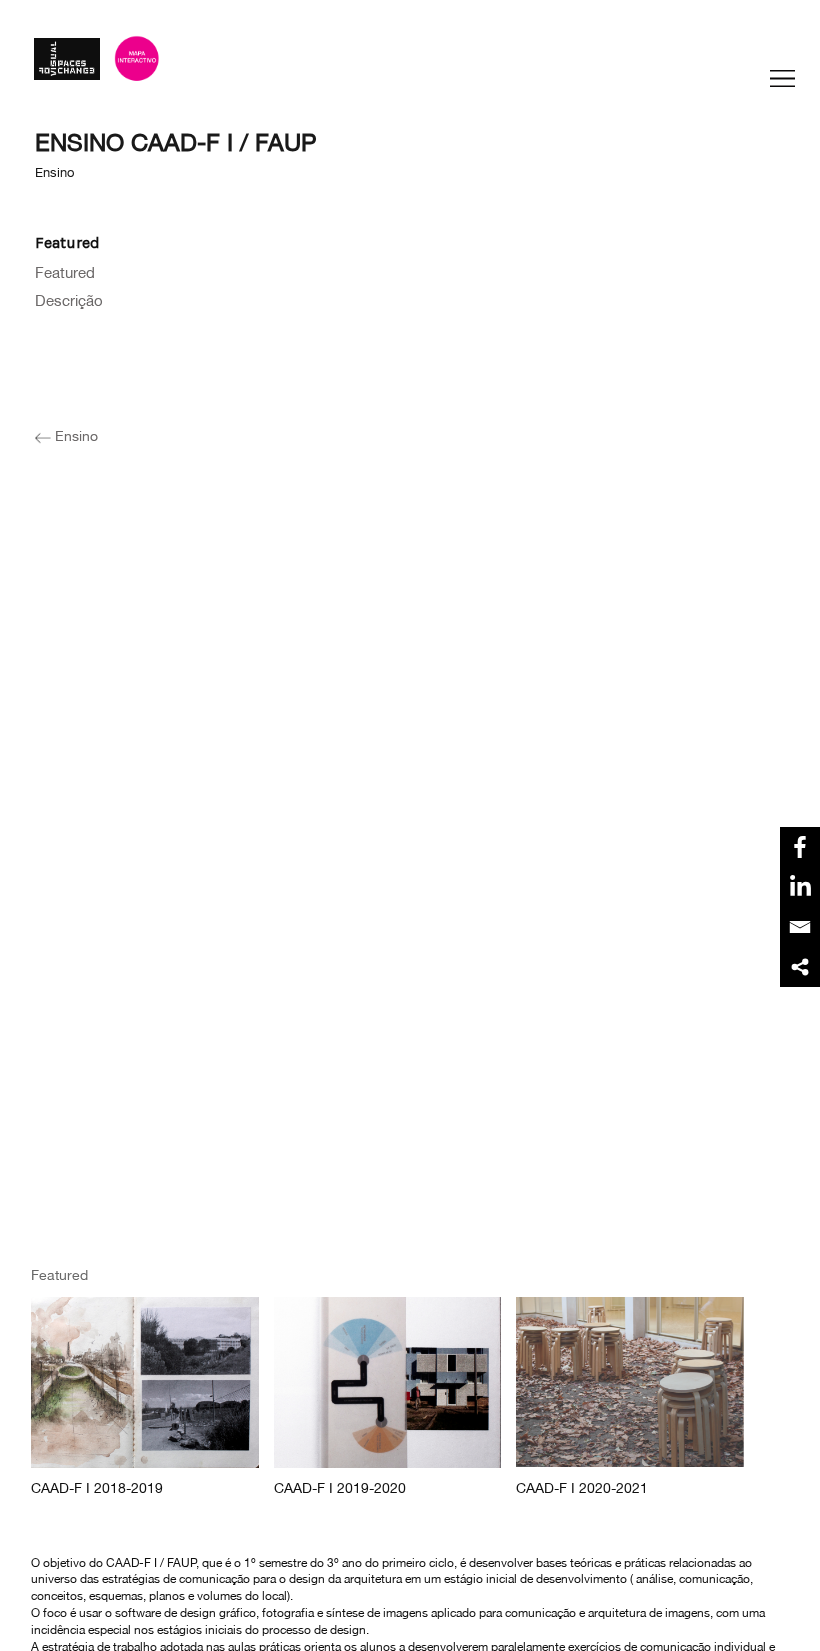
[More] (800, 967)
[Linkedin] (800, 887)
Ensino (74, 434)
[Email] (800, 927)
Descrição (69, 299)
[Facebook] (800, 847)
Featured (65, 271)
